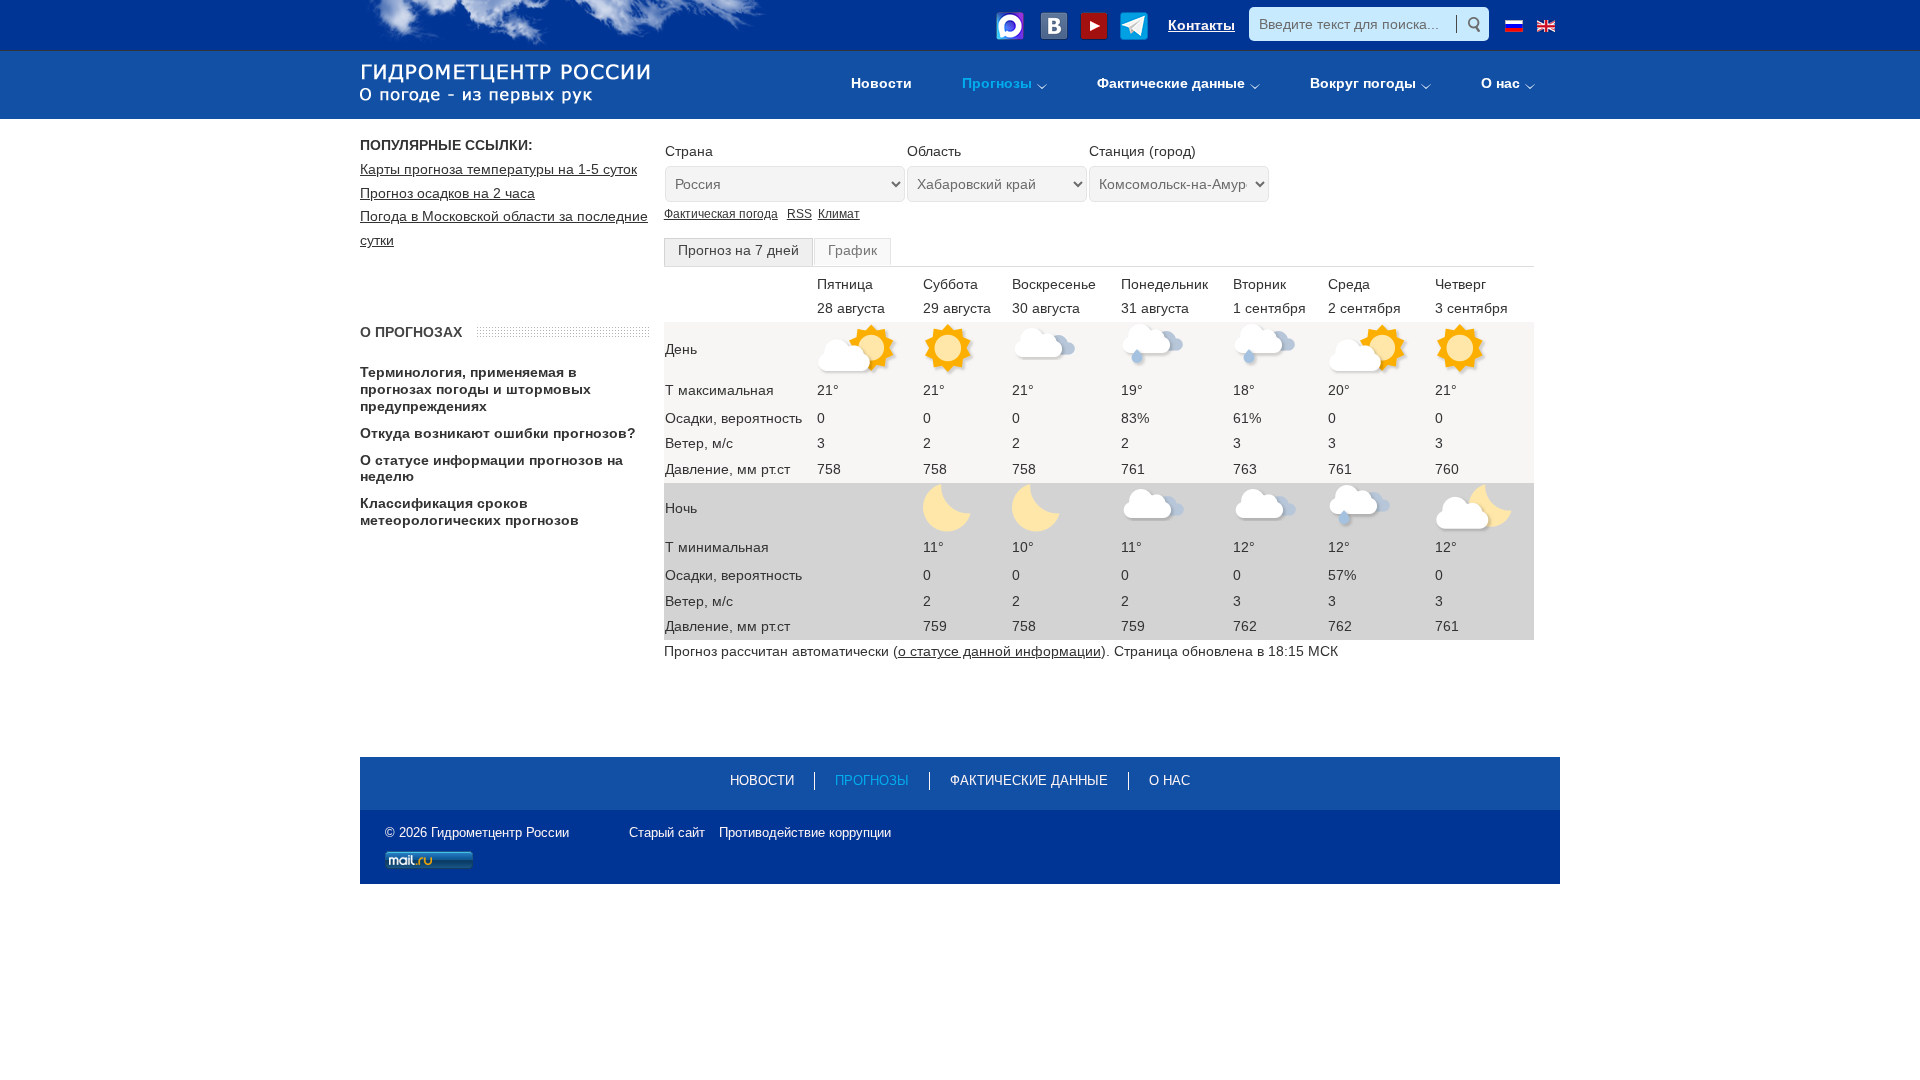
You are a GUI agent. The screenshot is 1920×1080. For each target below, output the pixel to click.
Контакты (1201, 25)
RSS (799, 214)
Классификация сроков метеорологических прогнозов (469, 511)
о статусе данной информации (999, 651)
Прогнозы (872, 780)
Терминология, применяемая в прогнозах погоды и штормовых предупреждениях (475, 389)
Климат (839, 214)
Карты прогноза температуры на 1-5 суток (498, 169)
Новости (762, 780)
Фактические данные (1029, 780)
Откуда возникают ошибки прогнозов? (498, 433)
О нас (1169, 780)
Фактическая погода (721, 214)
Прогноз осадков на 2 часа (447, 193)
